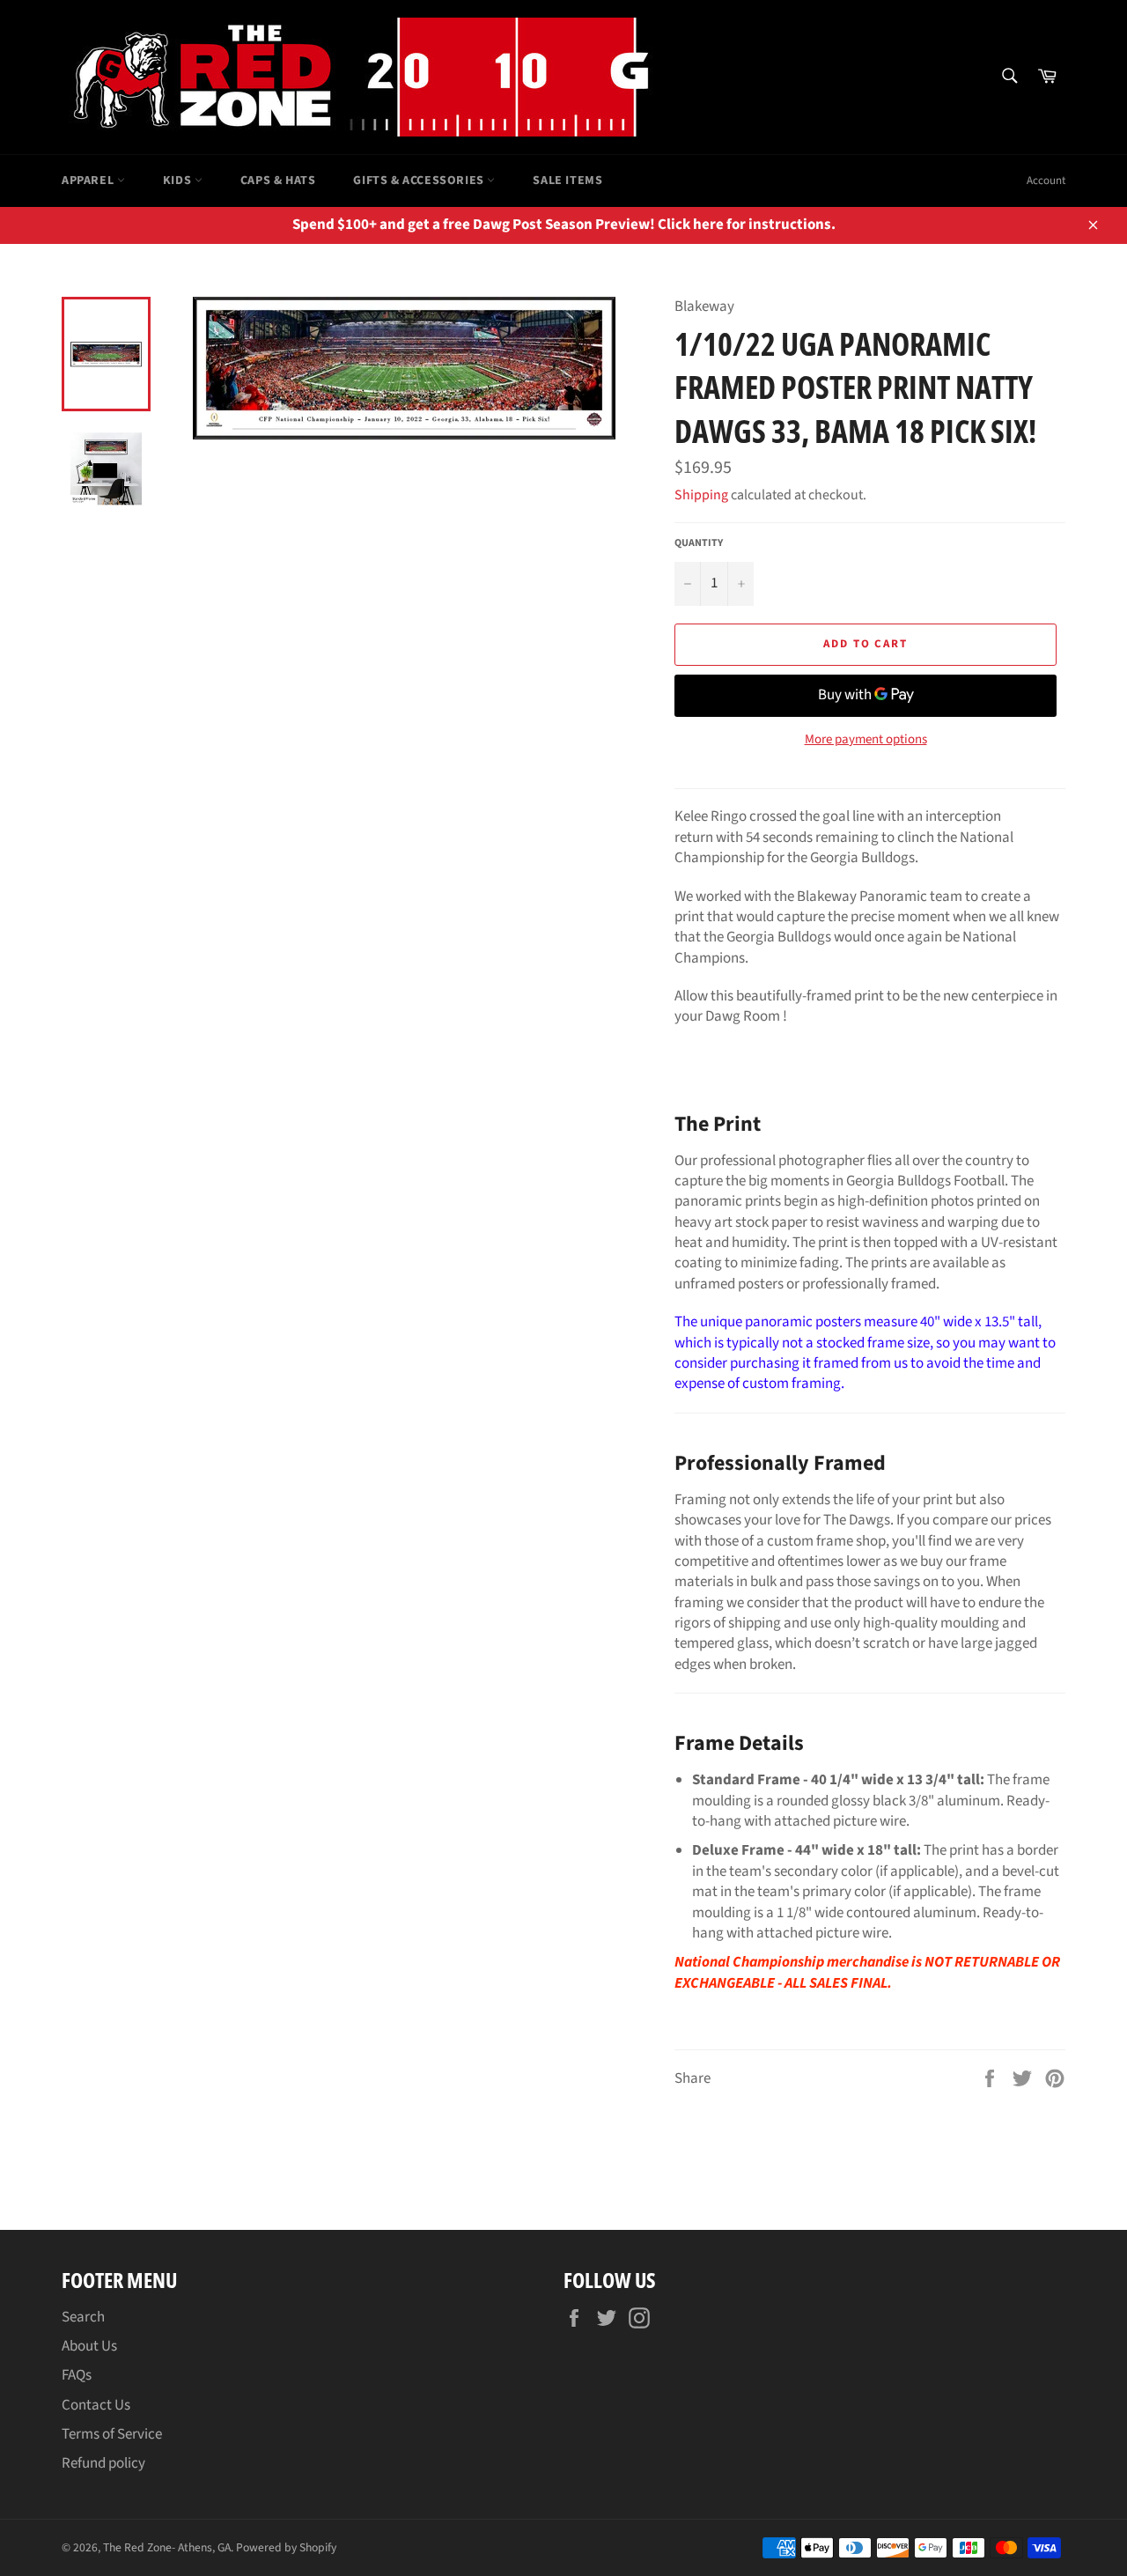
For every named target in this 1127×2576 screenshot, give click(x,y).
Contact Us (96, 2405)
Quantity (699, 543)
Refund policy (103, 2463)
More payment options (866, 740)
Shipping (701, 495)
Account (1046, 181)
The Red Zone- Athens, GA (167, 2547)
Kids (179, 181)
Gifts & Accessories (420, 181)
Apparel (89, 181)
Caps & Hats (278, 181)
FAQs (77, 2375)
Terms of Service (112, 2434)
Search (83, 2317)
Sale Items (567, 181)
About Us (89, 2346)
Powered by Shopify (286, 2547)
